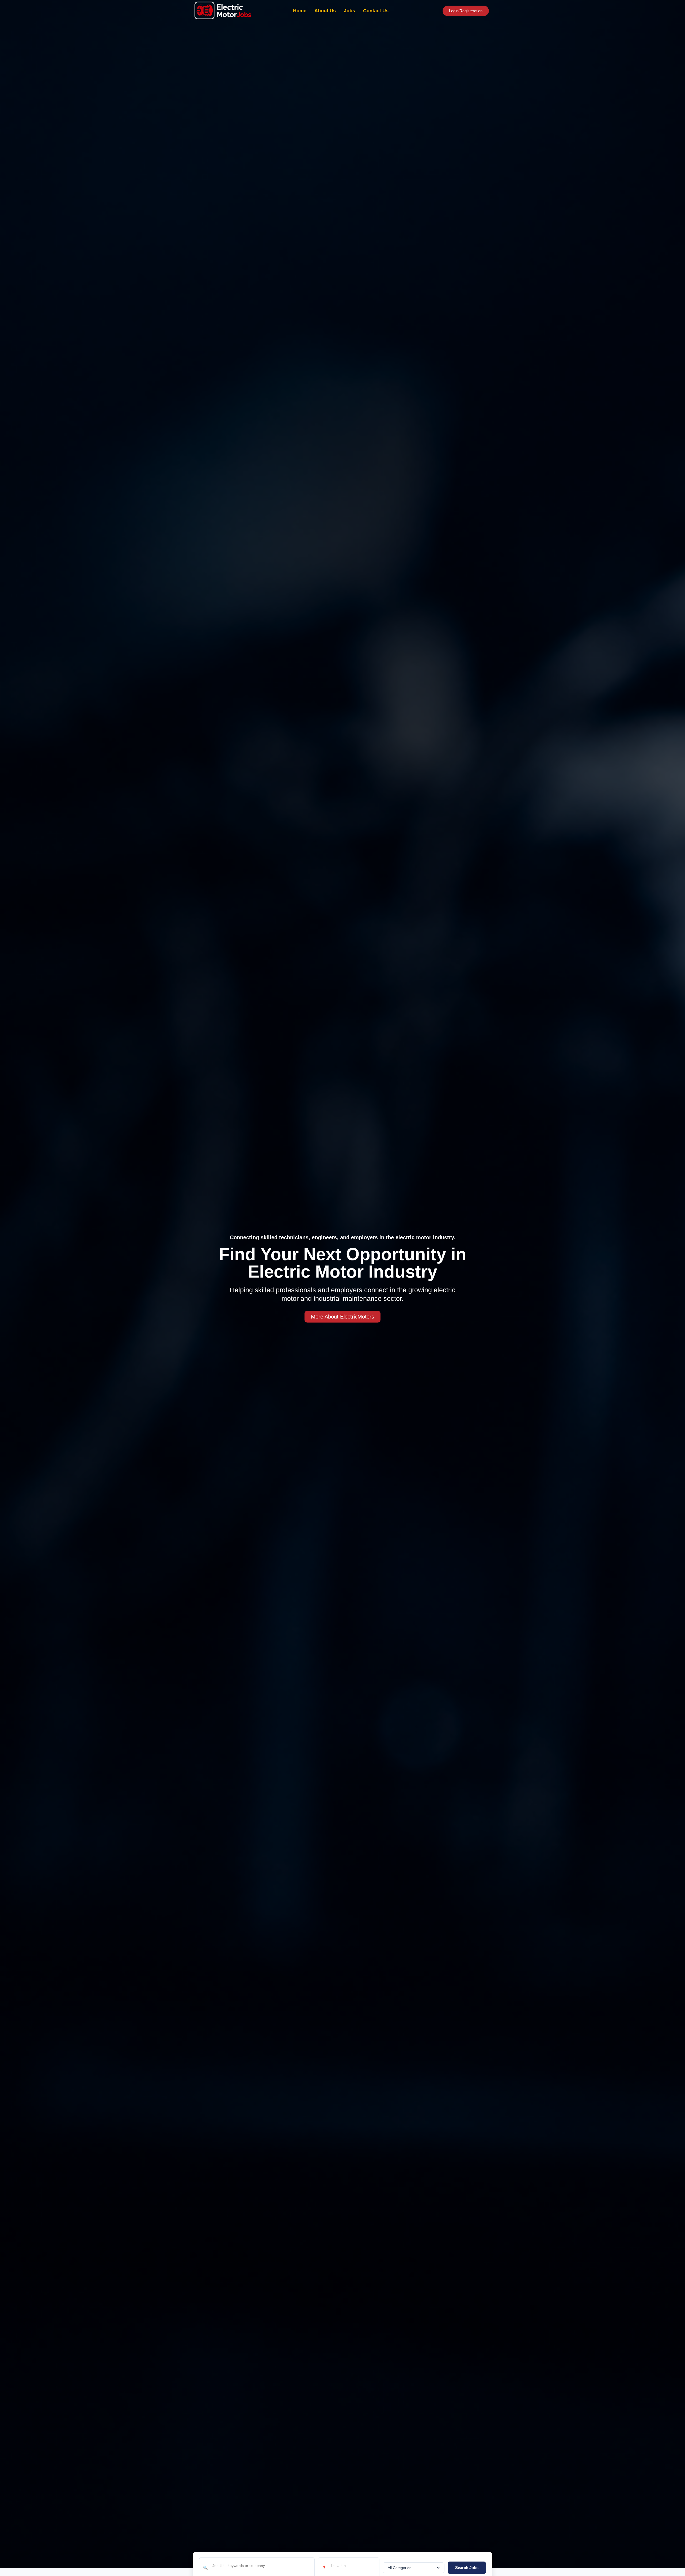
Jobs (349, 11)
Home (300, 11)
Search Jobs (467, 2568)
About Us (325, 11)
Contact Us (376, 11)
